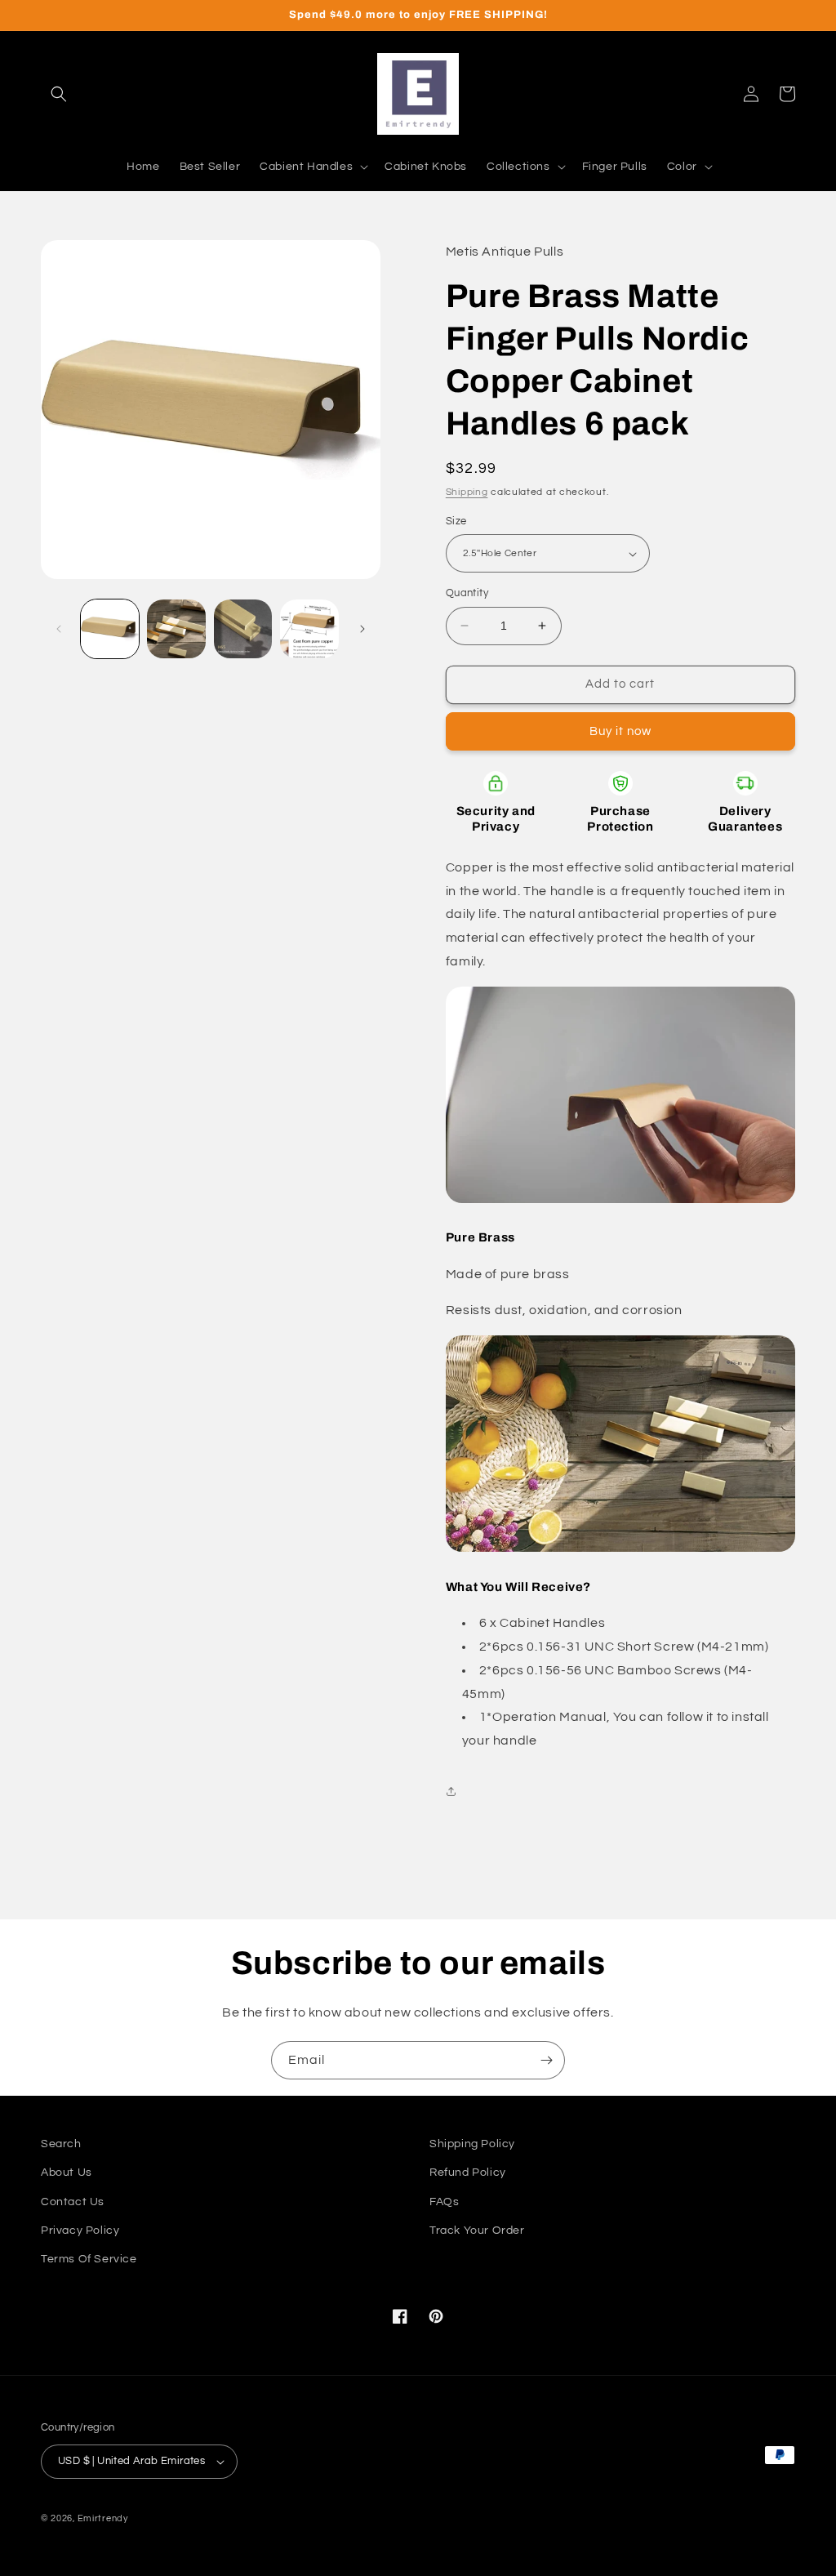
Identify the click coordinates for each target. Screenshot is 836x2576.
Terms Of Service (89, 2259)
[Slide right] (362, 629)
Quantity (467, 593)
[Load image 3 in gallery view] (243, 628)
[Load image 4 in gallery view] (309, 628)
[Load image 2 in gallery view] (176, 628)
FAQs (444, 2202)
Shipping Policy (472, 2144)
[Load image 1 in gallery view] (110, 628)
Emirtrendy (103, 2518)
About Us (67, 2173)
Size (456, 521)
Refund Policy (468, 2173)
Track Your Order (477, 2231)
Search (61, 2144)
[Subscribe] (546, 2060)
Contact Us (73, 2202)
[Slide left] (59, 629)
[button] (59, 94)
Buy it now (620, 731)
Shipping (467, 492)
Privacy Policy (80, 2231)
